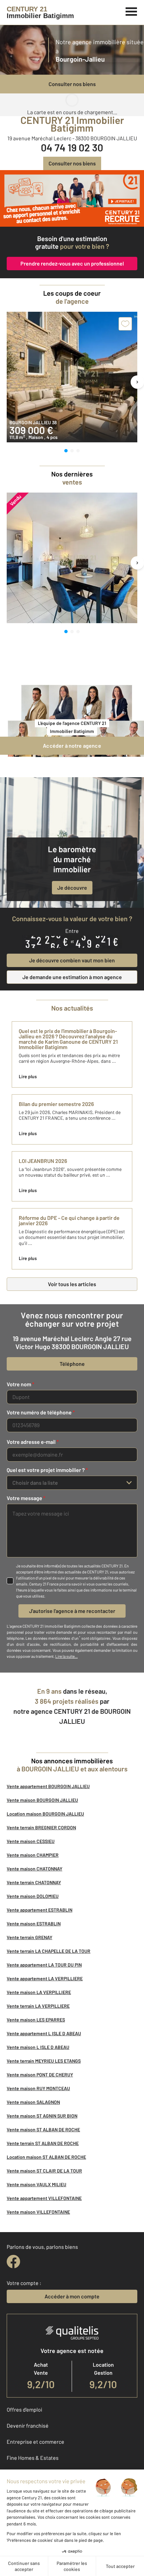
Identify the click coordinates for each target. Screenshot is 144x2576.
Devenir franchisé (28, 2425)
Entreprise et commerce (35, 2442)
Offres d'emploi (24, 2409)
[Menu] (131, 11)
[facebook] (13, 2262)
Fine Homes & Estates (33, 2458)
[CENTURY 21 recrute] (72, 198)
